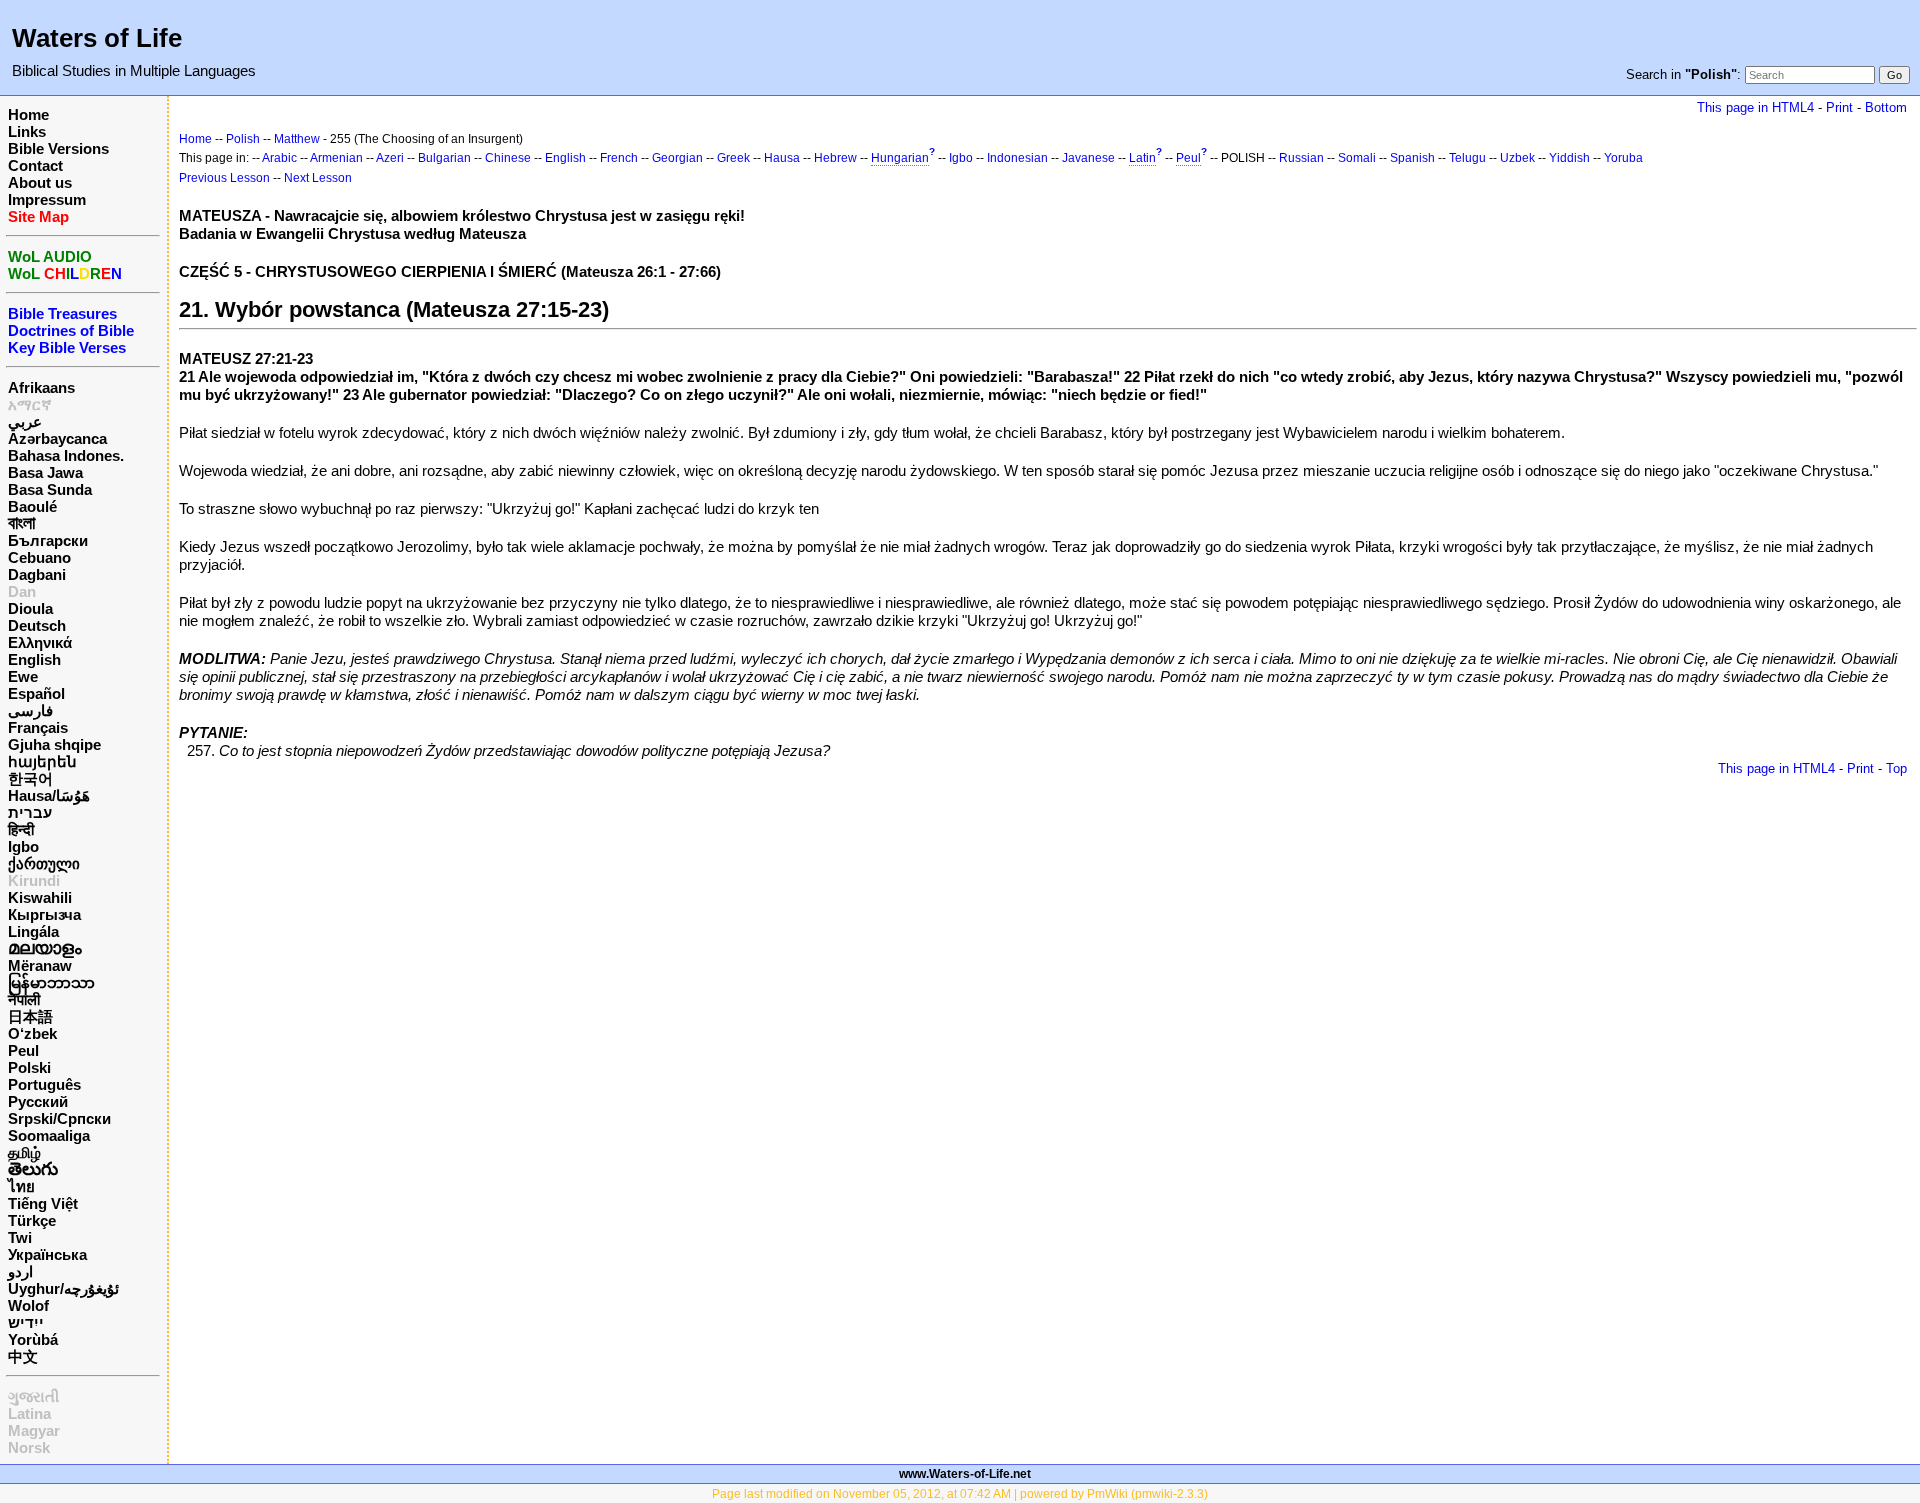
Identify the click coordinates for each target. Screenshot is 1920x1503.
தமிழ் (24, 1152)
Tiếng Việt (43, 1203)
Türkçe (32, 1220)
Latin (1142, 158)
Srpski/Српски (59, 1118)
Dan (22, 591)
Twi (20, 1237)
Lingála (33, 931)
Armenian (336, 158)
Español (36, 693)
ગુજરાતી (33, 1396)
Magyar (34, 1430)
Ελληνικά (40, 642)
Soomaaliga (49, 1135)
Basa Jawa (45, 472)
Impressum (47, 199)
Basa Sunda (50, 489)
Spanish (1412, 158)
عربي (25, 421)
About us (40, 182)
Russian (1301, 158)
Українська (47, 1254)
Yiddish (1569, 158)
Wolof (28, 1305)
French (619, 158)
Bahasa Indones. (66, 455)
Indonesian (1017, 158)
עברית (30, 812)
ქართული (44, 863)
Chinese (508, 158)
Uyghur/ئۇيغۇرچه (63, 1288)
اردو (20, 1271)
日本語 (30, 1016)
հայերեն (42, 761)
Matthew (297, 139)
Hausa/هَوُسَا (49, 795)
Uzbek (1517, 158)
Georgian (677, 158)
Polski (29, 1067)
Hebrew (835, 158)
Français (38, 727)
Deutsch (37, 625)
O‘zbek (32, 1033)
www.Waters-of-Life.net (965, 1474)
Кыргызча (44, 914)
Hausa (782, 158)
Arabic (279, 158)
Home (28, 114)
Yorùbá (33, 1339)
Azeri (390, 158)
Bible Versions (58, 148)
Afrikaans (41, 387)
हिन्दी (21, 829)
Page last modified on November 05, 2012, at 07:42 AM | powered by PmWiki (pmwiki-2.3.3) (960, 1494)
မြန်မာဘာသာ (51, 982)
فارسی (30, 710)
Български (48, 540)
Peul (23, 1050)
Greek (733, 158)
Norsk (29, 1447)
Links (27, 131)
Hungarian (900, 158)
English (34, 659)
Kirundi (34, 880)
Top (1896, 768)
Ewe (23, 676)
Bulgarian (444, 158)
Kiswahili (40, 897)
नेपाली (24, 999)
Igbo (23, 846)
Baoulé (32, 506)
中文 (23, 1356)
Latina (29, 1413)
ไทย (21, 1186)
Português (44, 1084)
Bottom (1886, 107)
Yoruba (1623, 158)
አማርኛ (30, 404)
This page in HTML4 (1755, 107)
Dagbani (37, 574)
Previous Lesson (224, 178)
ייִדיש (26, 1322)
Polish (243, 139)
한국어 (30, 778)
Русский (38, 1101)
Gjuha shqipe (54, 744)
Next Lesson (318, 178)
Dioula (30, 608)
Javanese (1088, 158)
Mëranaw (40, 965)
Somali (1357, 158)
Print (1839, 107)
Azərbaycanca (57, 438)
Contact (35, 165)
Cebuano (39, 557)
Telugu (1467, 158)
